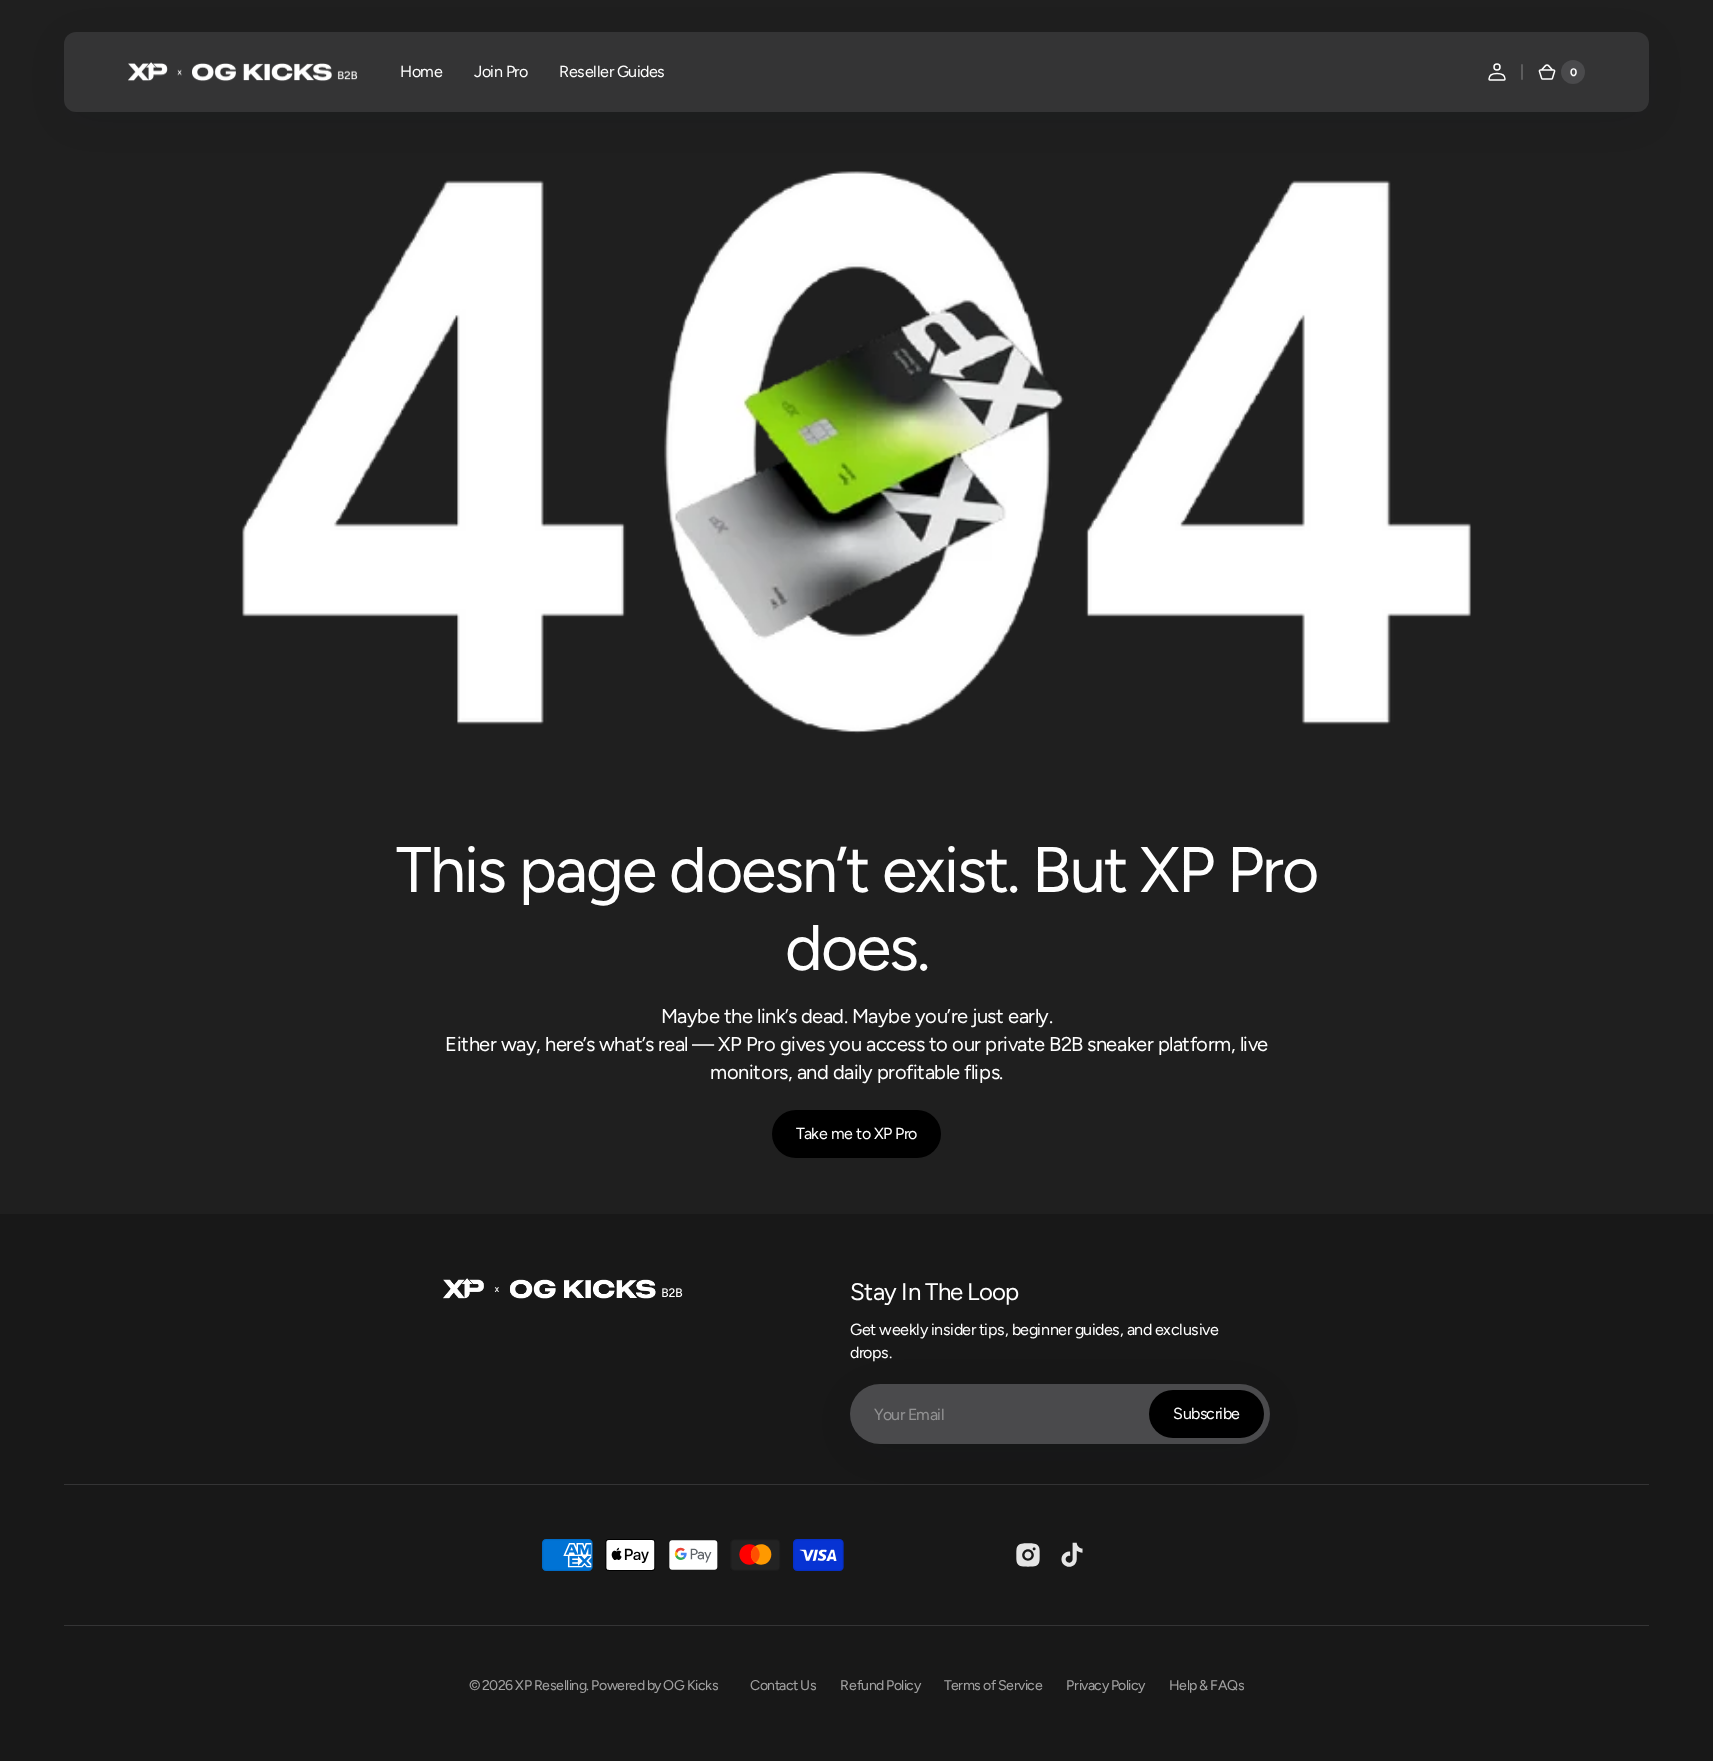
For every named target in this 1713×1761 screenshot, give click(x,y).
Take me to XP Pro (856, 1133)
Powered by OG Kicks (654, 1685)
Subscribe (1206, 1413)
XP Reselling (550, 1685)
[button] (1497, 72)
